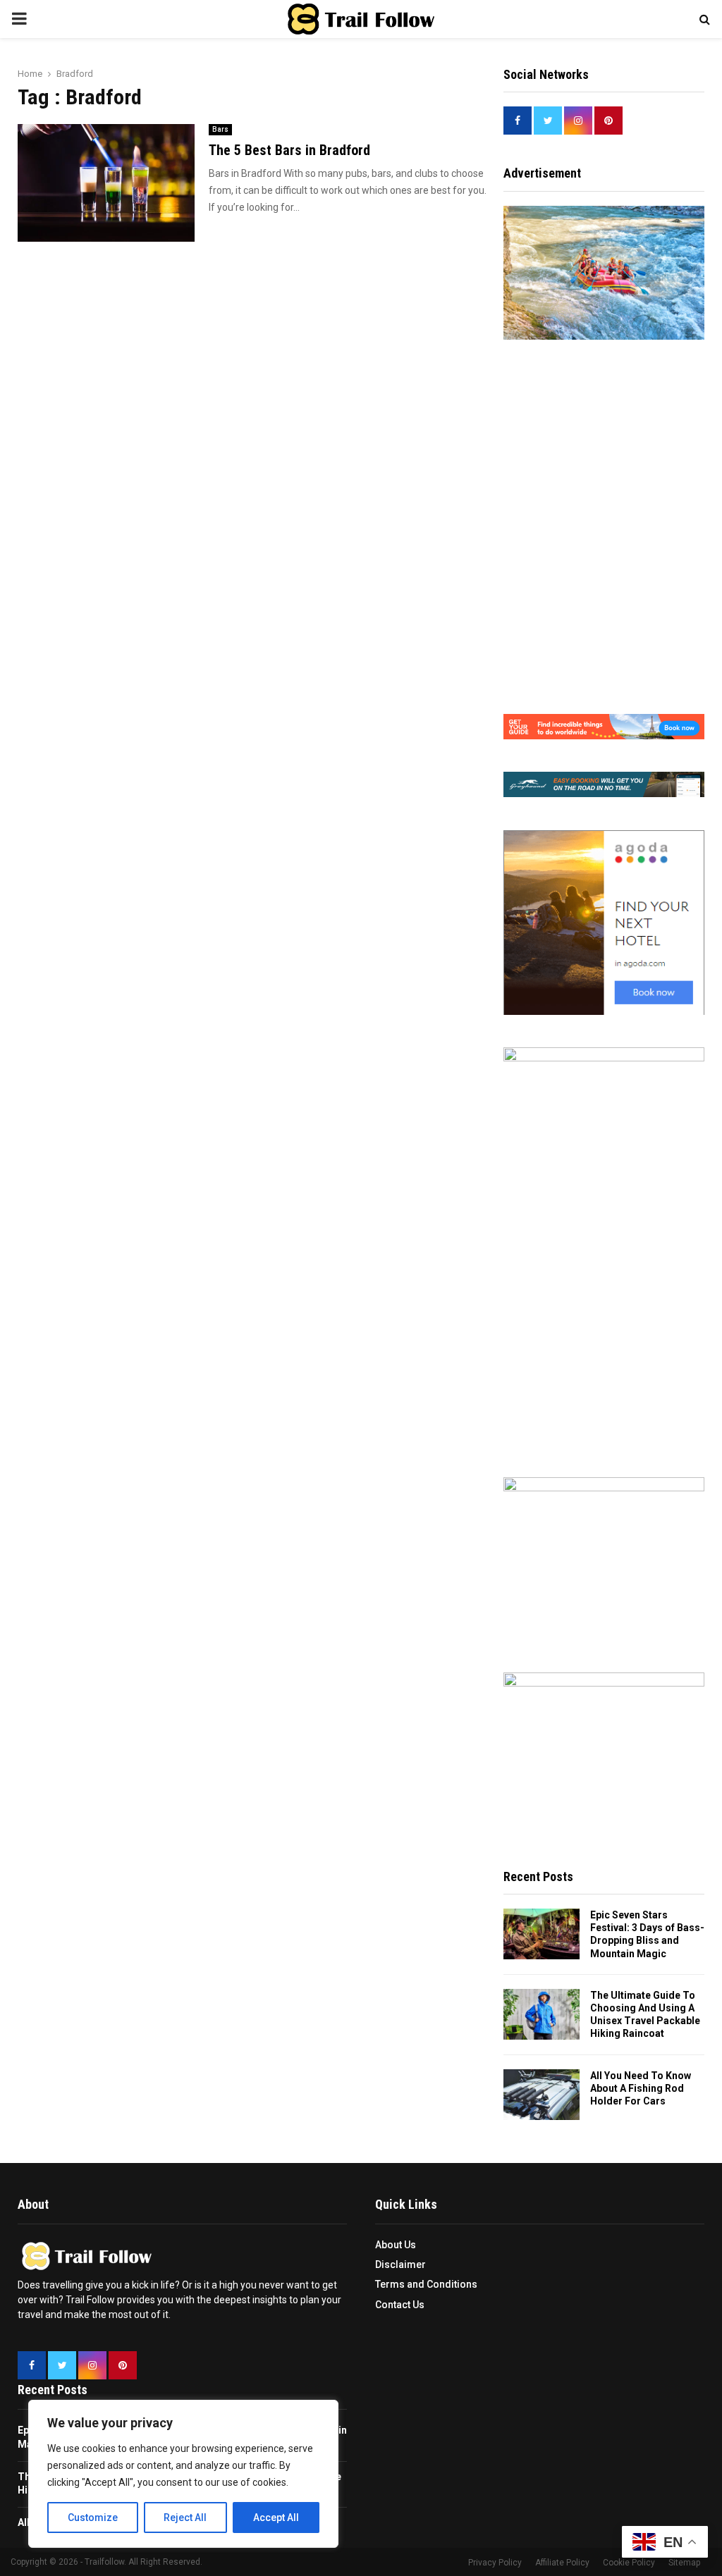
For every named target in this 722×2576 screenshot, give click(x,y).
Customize (93, 2518)
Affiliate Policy (562, 2563)
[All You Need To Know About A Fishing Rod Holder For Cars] (541, 2095)
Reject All (185, 2518)
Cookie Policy (629, 2563)
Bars (220, 129)
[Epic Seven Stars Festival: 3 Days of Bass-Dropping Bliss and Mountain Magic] (541, 1934)
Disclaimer (400, 2264)
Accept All (276, 2518)
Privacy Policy (495, 2563)
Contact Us (400, 2305)
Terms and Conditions (426, 2284)
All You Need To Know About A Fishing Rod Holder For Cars (641, 2088)
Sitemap (684, 2563)
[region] (183, 2474)
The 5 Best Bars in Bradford (289, 150)
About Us (396, 2245)
